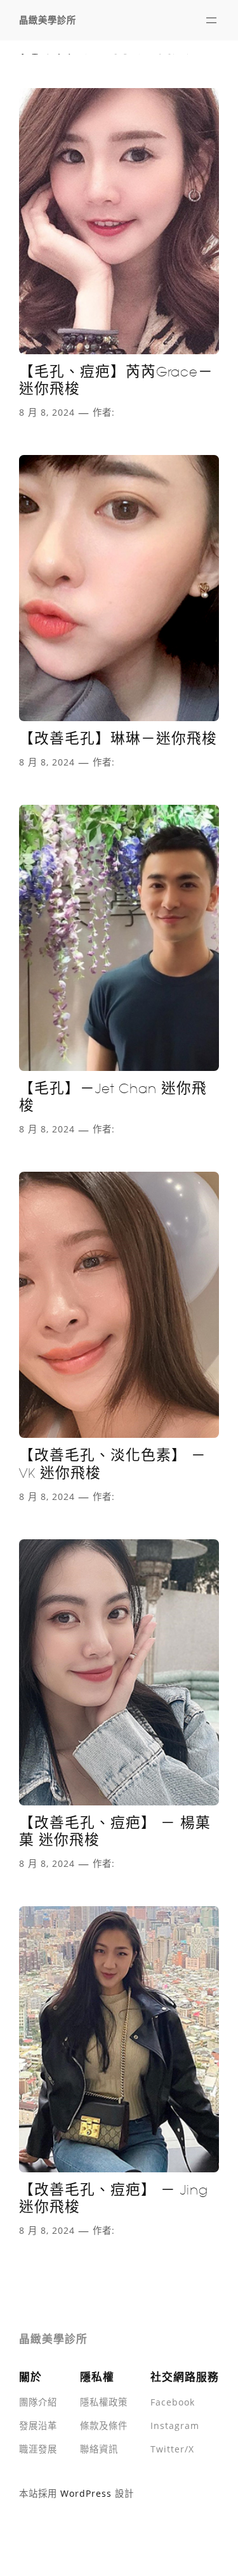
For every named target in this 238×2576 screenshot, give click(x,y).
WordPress (86, 2493)
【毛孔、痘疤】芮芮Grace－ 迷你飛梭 (116, 381)
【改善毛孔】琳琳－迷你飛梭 (118, 739)
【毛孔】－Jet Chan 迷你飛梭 (113, 1097)
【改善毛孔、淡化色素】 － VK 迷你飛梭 (113, 1464)
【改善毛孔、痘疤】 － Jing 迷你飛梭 (114, 2199)
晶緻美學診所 (48, 20)
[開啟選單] (211, 20)
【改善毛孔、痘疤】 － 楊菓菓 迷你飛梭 (115, 1832)
